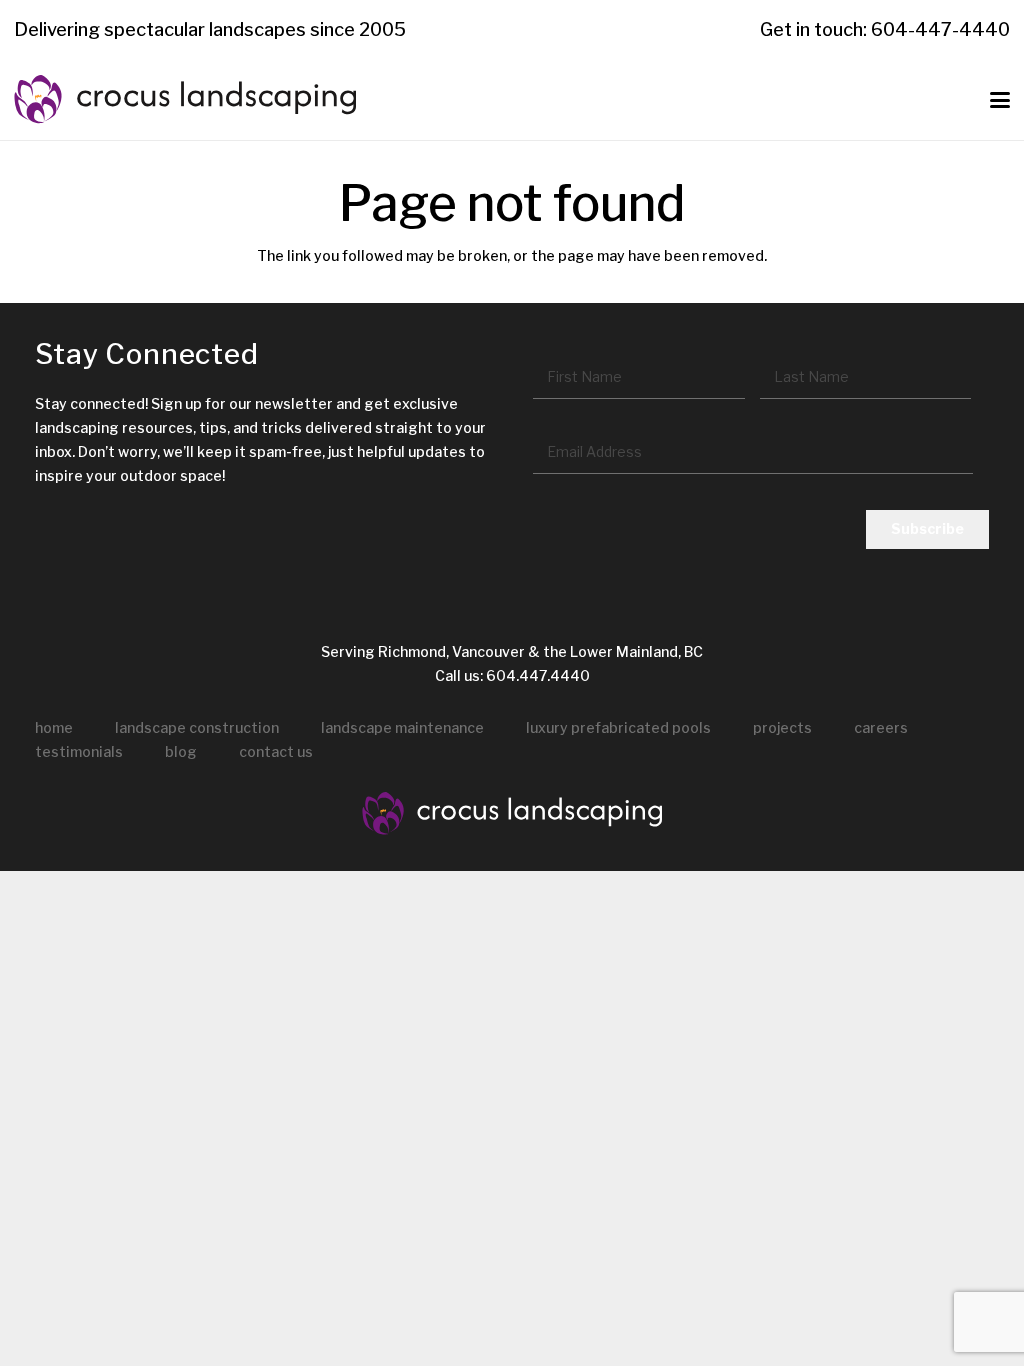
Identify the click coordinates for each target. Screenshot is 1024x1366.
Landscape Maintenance (402, 727)
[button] (1000, 100)
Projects (782, 727)
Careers (881, 727)
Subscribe (927, 528)
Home (54, 727)
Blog (181, 751)
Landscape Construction (197, 727)
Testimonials (79, 751)
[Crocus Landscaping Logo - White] (512, 814)
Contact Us (276, 751)
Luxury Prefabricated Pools (618, 727)
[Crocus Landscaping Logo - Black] (185, 100)
